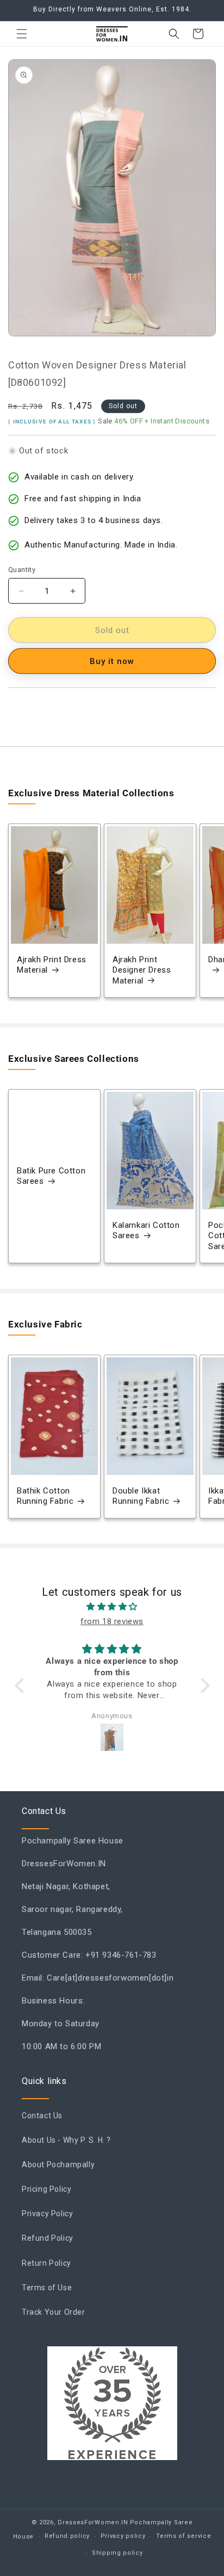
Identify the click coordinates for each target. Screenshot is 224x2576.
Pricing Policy (46, 2189)
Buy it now (112, 661)
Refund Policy (48, 2238)
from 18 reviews (112, 1621)
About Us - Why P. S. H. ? (66, 2140)
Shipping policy (117, 2553)
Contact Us (42, 2116)
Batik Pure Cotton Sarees (51, 1176)
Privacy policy (123, 2536)
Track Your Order (54, 2312)
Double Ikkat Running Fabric (141, 1496)
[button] (22, 34)
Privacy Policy (47, 2214)
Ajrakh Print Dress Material (52, 965)
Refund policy (67, 2536)
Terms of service (183, 2536)
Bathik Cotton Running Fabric (45, 1496)
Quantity (22, 570)
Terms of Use (47, 2288)
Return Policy (46, 2263)
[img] (112, 1607)
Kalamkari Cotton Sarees (146, 1231)
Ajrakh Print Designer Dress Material (142, 970)
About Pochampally (58, 2165)
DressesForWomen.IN (93, 2522)
